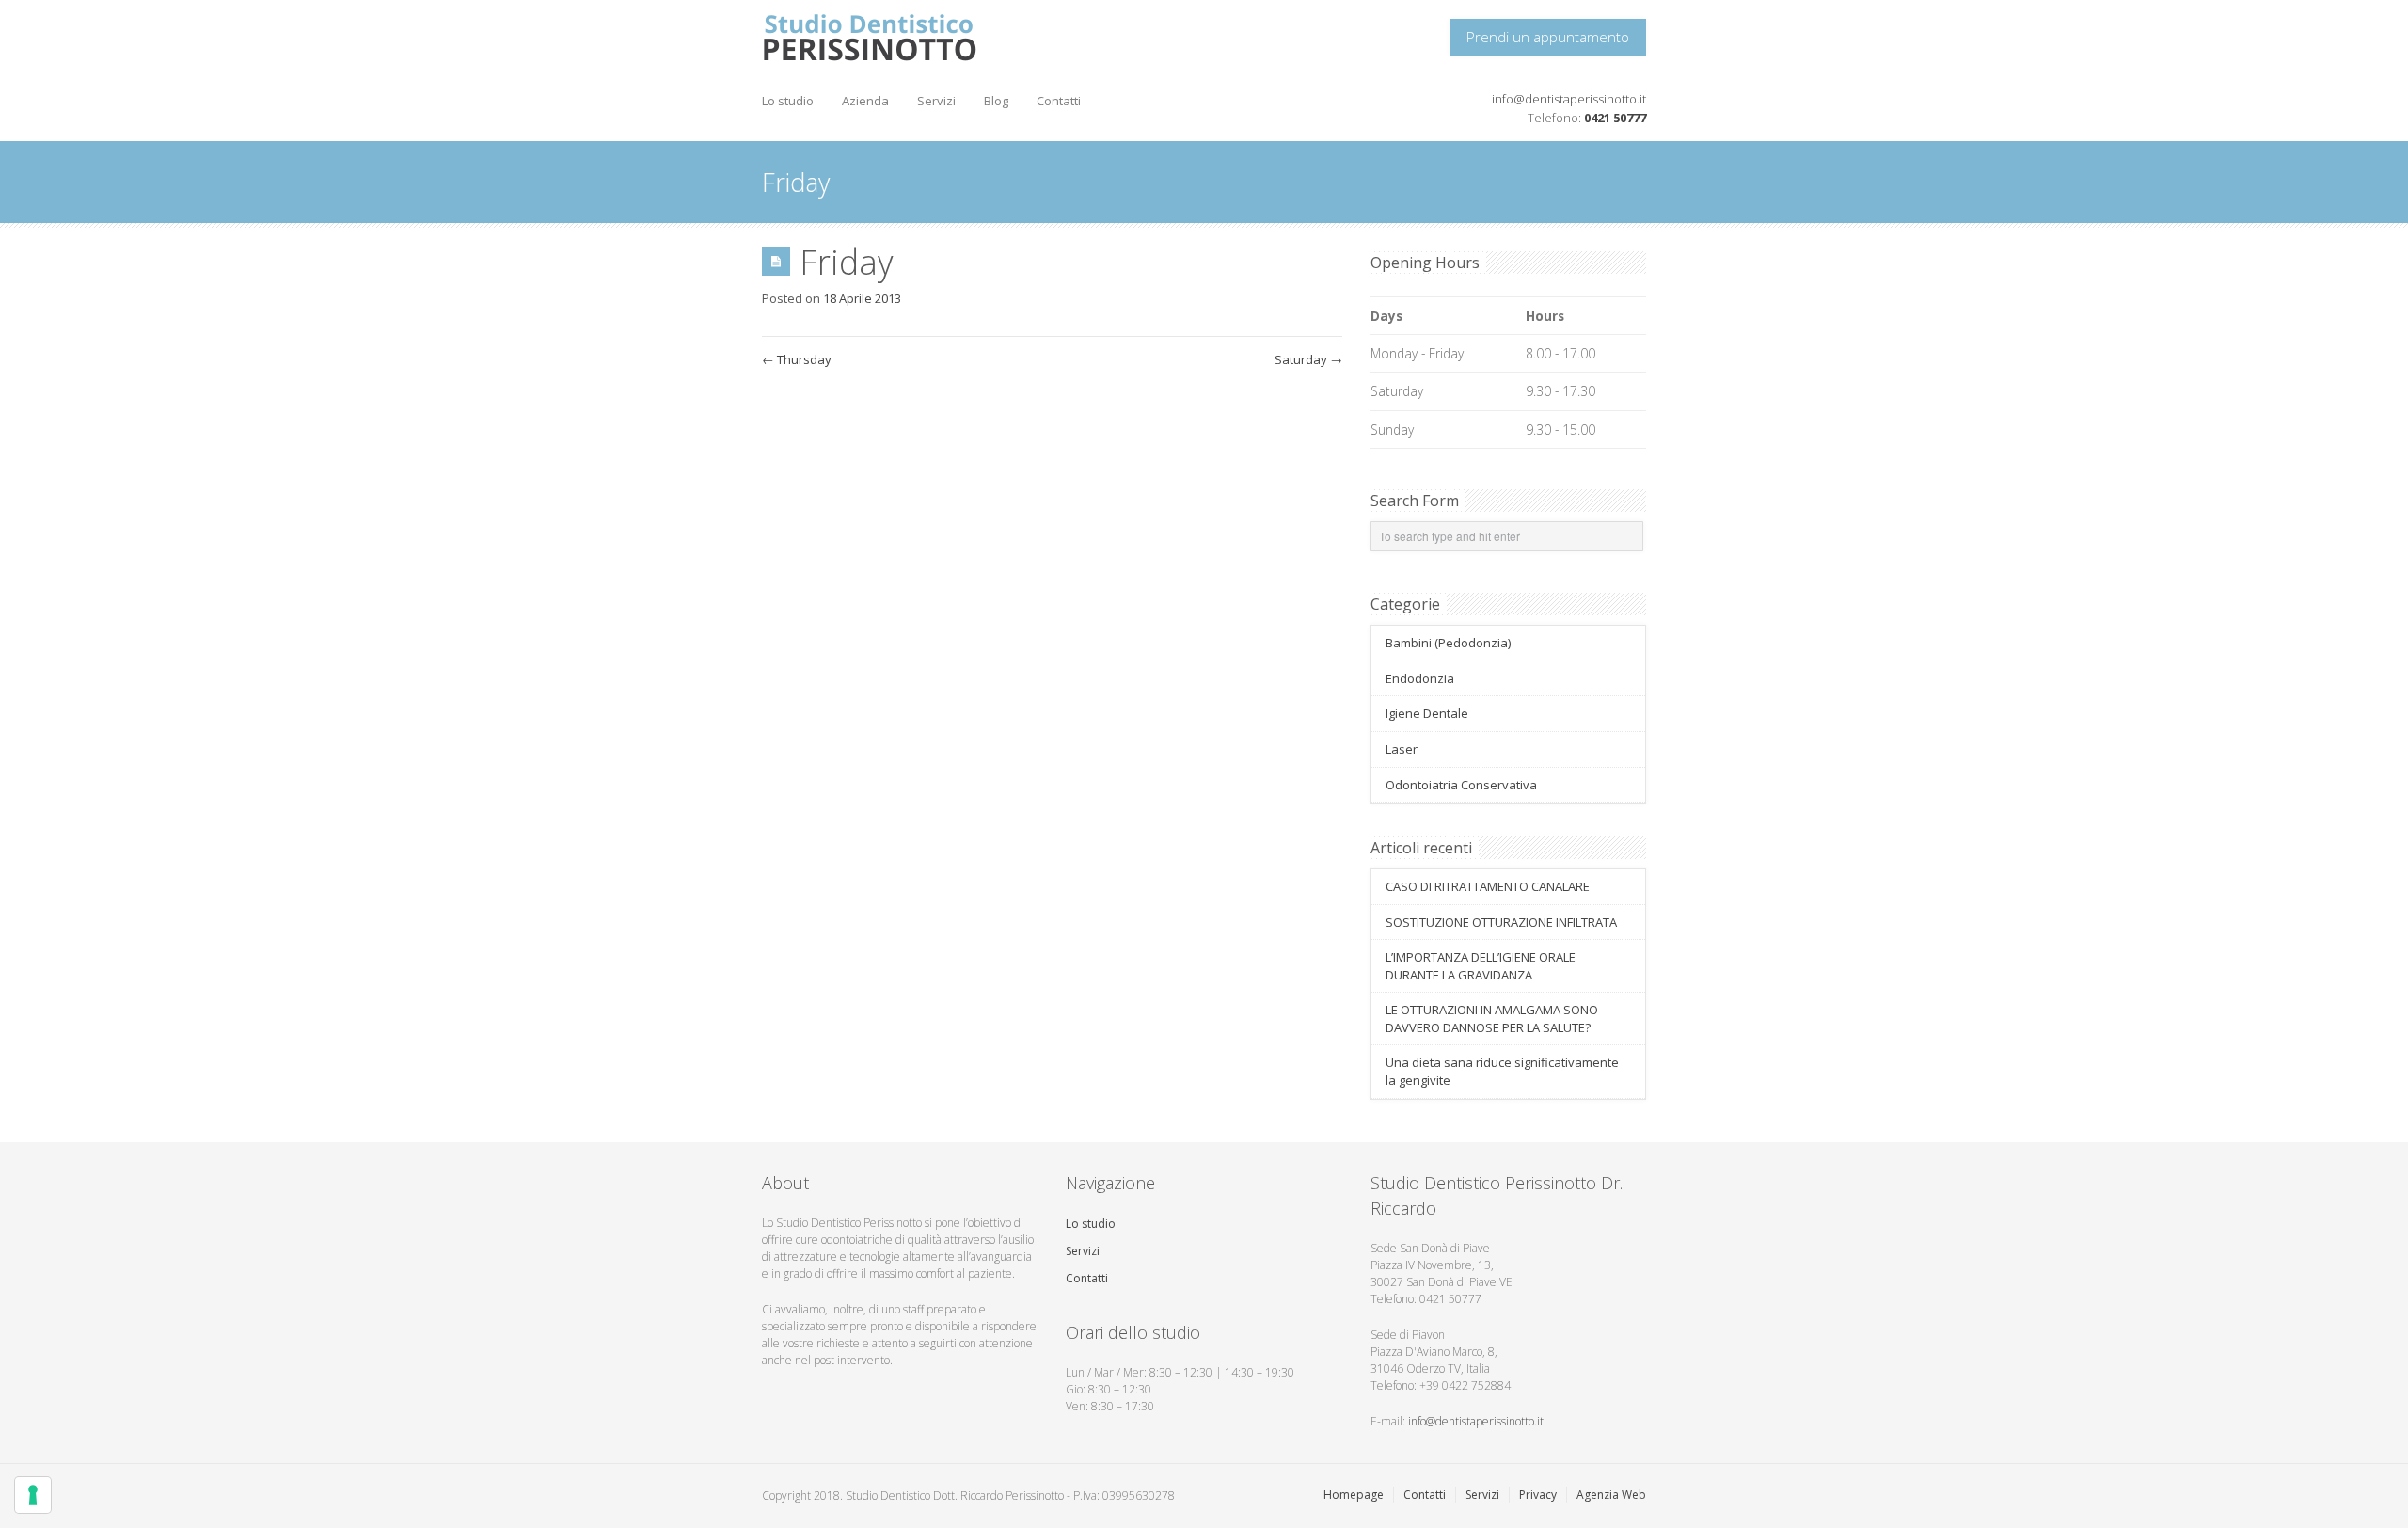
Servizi (936, 101)
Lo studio (788, 101)
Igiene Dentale (1427, 713)
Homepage (1354, 1495)
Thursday (797, 359)
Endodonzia (1420, 678)
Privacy (1538, 1495)
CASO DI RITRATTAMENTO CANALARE (1488, 886)
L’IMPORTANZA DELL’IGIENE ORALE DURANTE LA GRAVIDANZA (1481, 966)
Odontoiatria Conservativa (1461, 785)
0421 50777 (1615, 118)
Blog (996, 101)
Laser (1402, 749)
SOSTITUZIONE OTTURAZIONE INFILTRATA (1501, 922)
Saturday (1308, 359)
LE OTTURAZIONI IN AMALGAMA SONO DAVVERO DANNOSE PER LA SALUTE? (1492, 1019)
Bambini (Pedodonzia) (1448, 643)
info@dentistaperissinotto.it (1569, 99)
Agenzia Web (1611, 1495)
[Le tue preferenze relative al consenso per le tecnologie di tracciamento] (33, 1495)
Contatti (1059, 101)
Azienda (865, 101)
